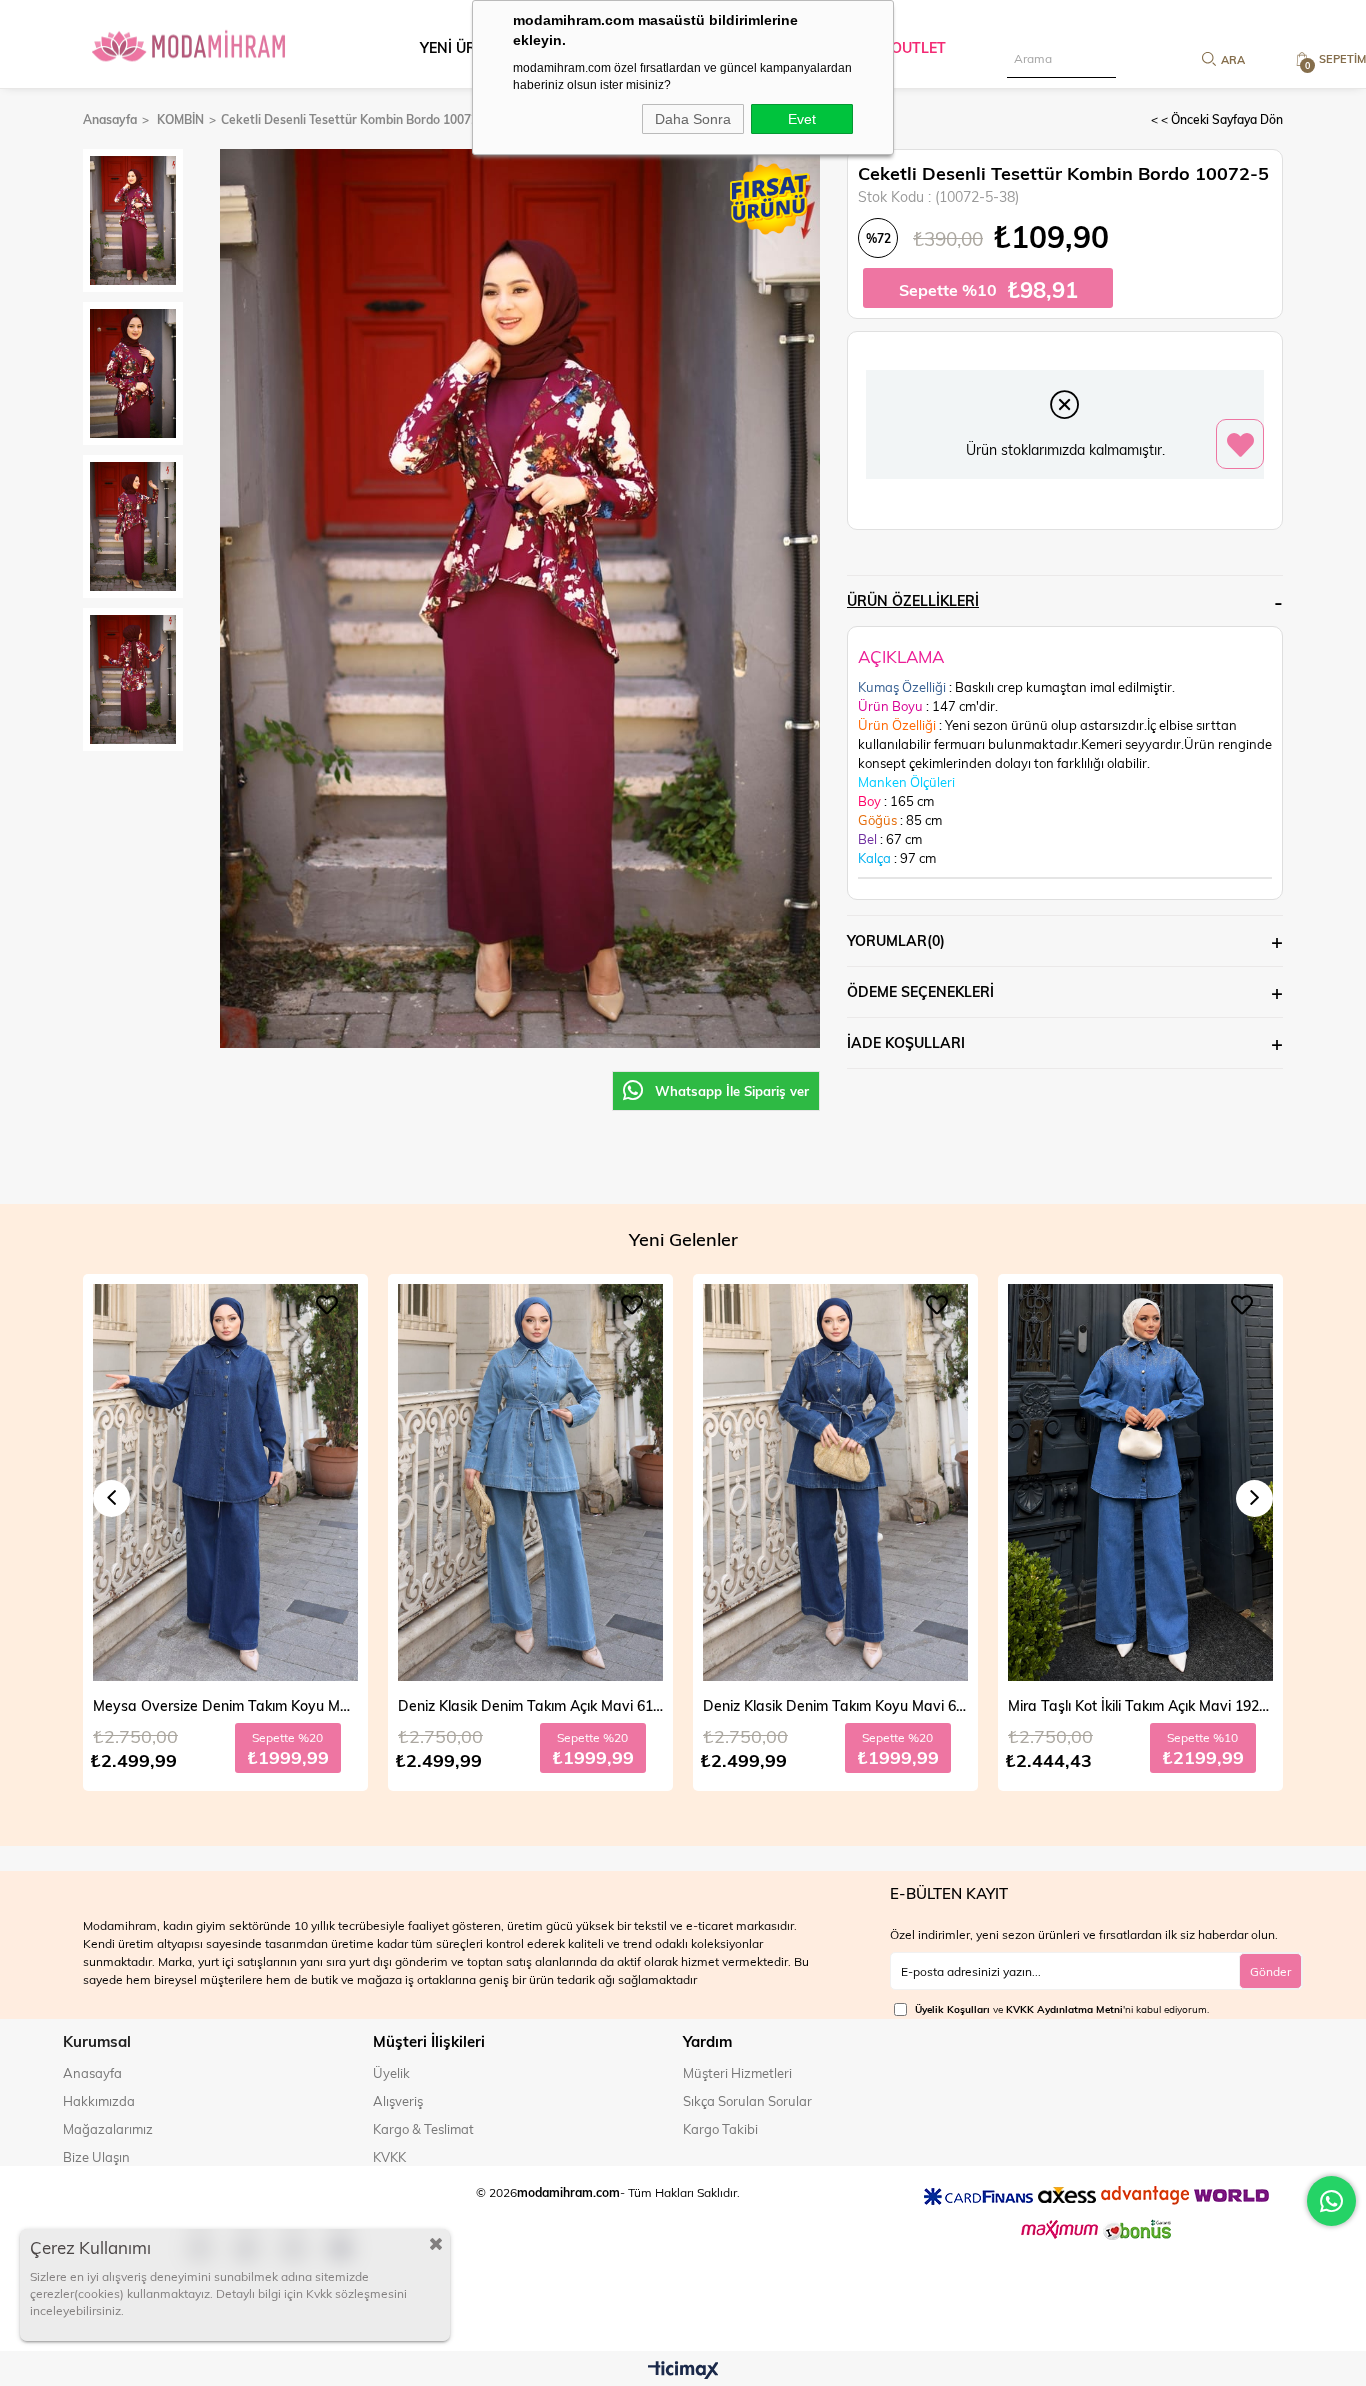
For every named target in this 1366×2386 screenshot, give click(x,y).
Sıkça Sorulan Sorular (747, 2101)
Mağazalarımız (108, 2129)
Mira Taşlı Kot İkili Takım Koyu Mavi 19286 (1140, 1705)
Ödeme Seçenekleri (920, 991)
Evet (802, 119)
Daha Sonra (693, 119)
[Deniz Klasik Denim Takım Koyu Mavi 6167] (530, 1483)
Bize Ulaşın (96, 2157)
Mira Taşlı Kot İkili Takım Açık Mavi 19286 (835, 1705)
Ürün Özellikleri (913, 600)
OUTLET (918, 47)
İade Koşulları (906, 1042)
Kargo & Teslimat (423, 2129)
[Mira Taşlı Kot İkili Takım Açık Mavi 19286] (835, 1483)
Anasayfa (92, 2073)
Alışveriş (398, 2101)
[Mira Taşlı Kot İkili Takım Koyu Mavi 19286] (1140, 1483)
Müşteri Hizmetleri (737, 2073)
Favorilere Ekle (327, 1305)
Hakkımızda (99, 2101)
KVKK (389, 2157)
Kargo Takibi (720, 2129)
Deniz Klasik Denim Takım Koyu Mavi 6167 (530, 1705)
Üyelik (391, 2073)
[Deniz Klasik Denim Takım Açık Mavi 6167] (225, 1483)
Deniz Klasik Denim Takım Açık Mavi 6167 (225, 1705)
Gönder (1270, 1971)
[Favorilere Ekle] (1240, 445)
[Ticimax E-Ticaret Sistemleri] (683, 2371)
